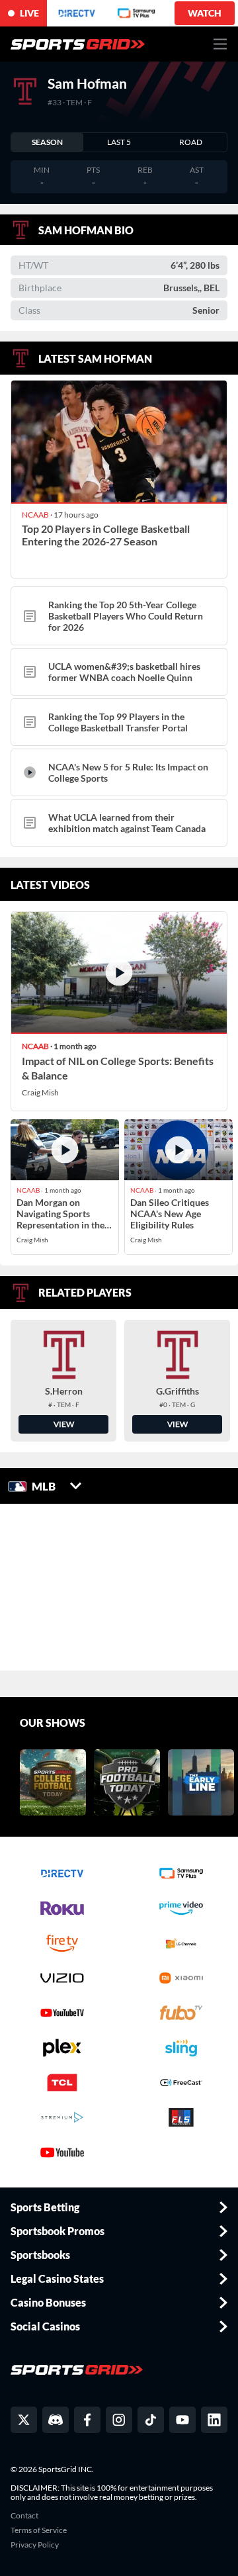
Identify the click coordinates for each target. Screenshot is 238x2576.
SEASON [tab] (47, 142)
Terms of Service (39, 2530)
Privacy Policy (35, 2545)
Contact (24, 2516)
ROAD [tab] (191, 142)
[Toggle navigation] (220, 44)
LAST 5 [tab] (119, 142)
